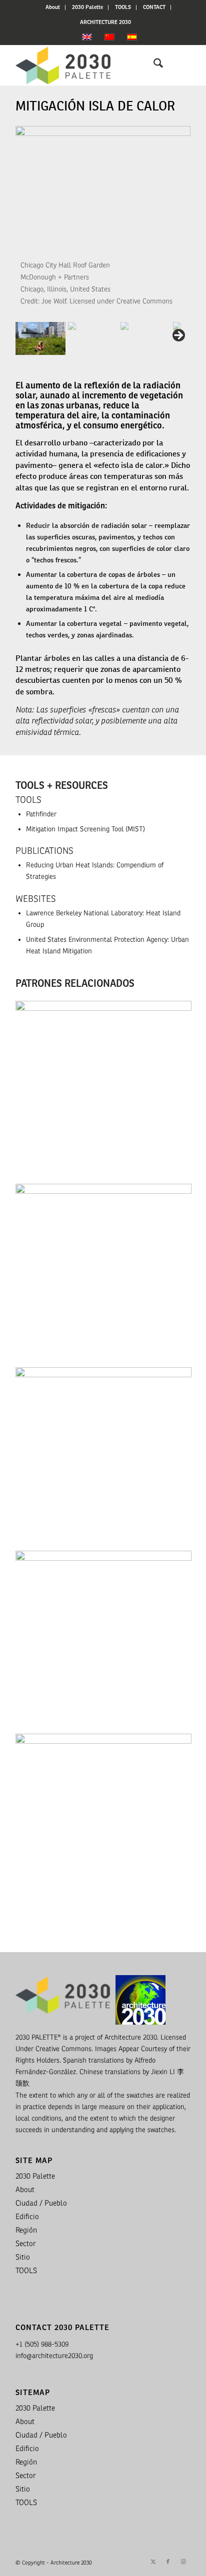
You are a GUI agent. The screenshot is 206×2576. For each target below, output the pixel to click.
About (53, 7)
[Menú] (177, 65)
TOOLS (123, 7)
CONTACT (154, 7)
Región (26, 2230)
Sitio (23, 2257)
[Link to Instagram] (183, 2562)
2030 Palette (87, 7)
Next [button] (178, 336)
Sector (26, 2244)
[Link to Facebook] (168, 2562)
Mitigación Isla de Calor (95, 106)
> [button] (182, 224)
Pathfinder (41, 814)
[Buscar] (153, 65)
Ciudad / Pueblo (41, 2203)
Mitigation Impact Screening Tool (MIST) (85, 829)
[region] (103, 241)
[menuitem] (53, 7)
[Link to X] (153, 2562)
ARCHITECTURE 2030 (105, 22)
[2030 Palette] (85, 65)
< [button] (23, 224)
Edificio (27, 2217)
